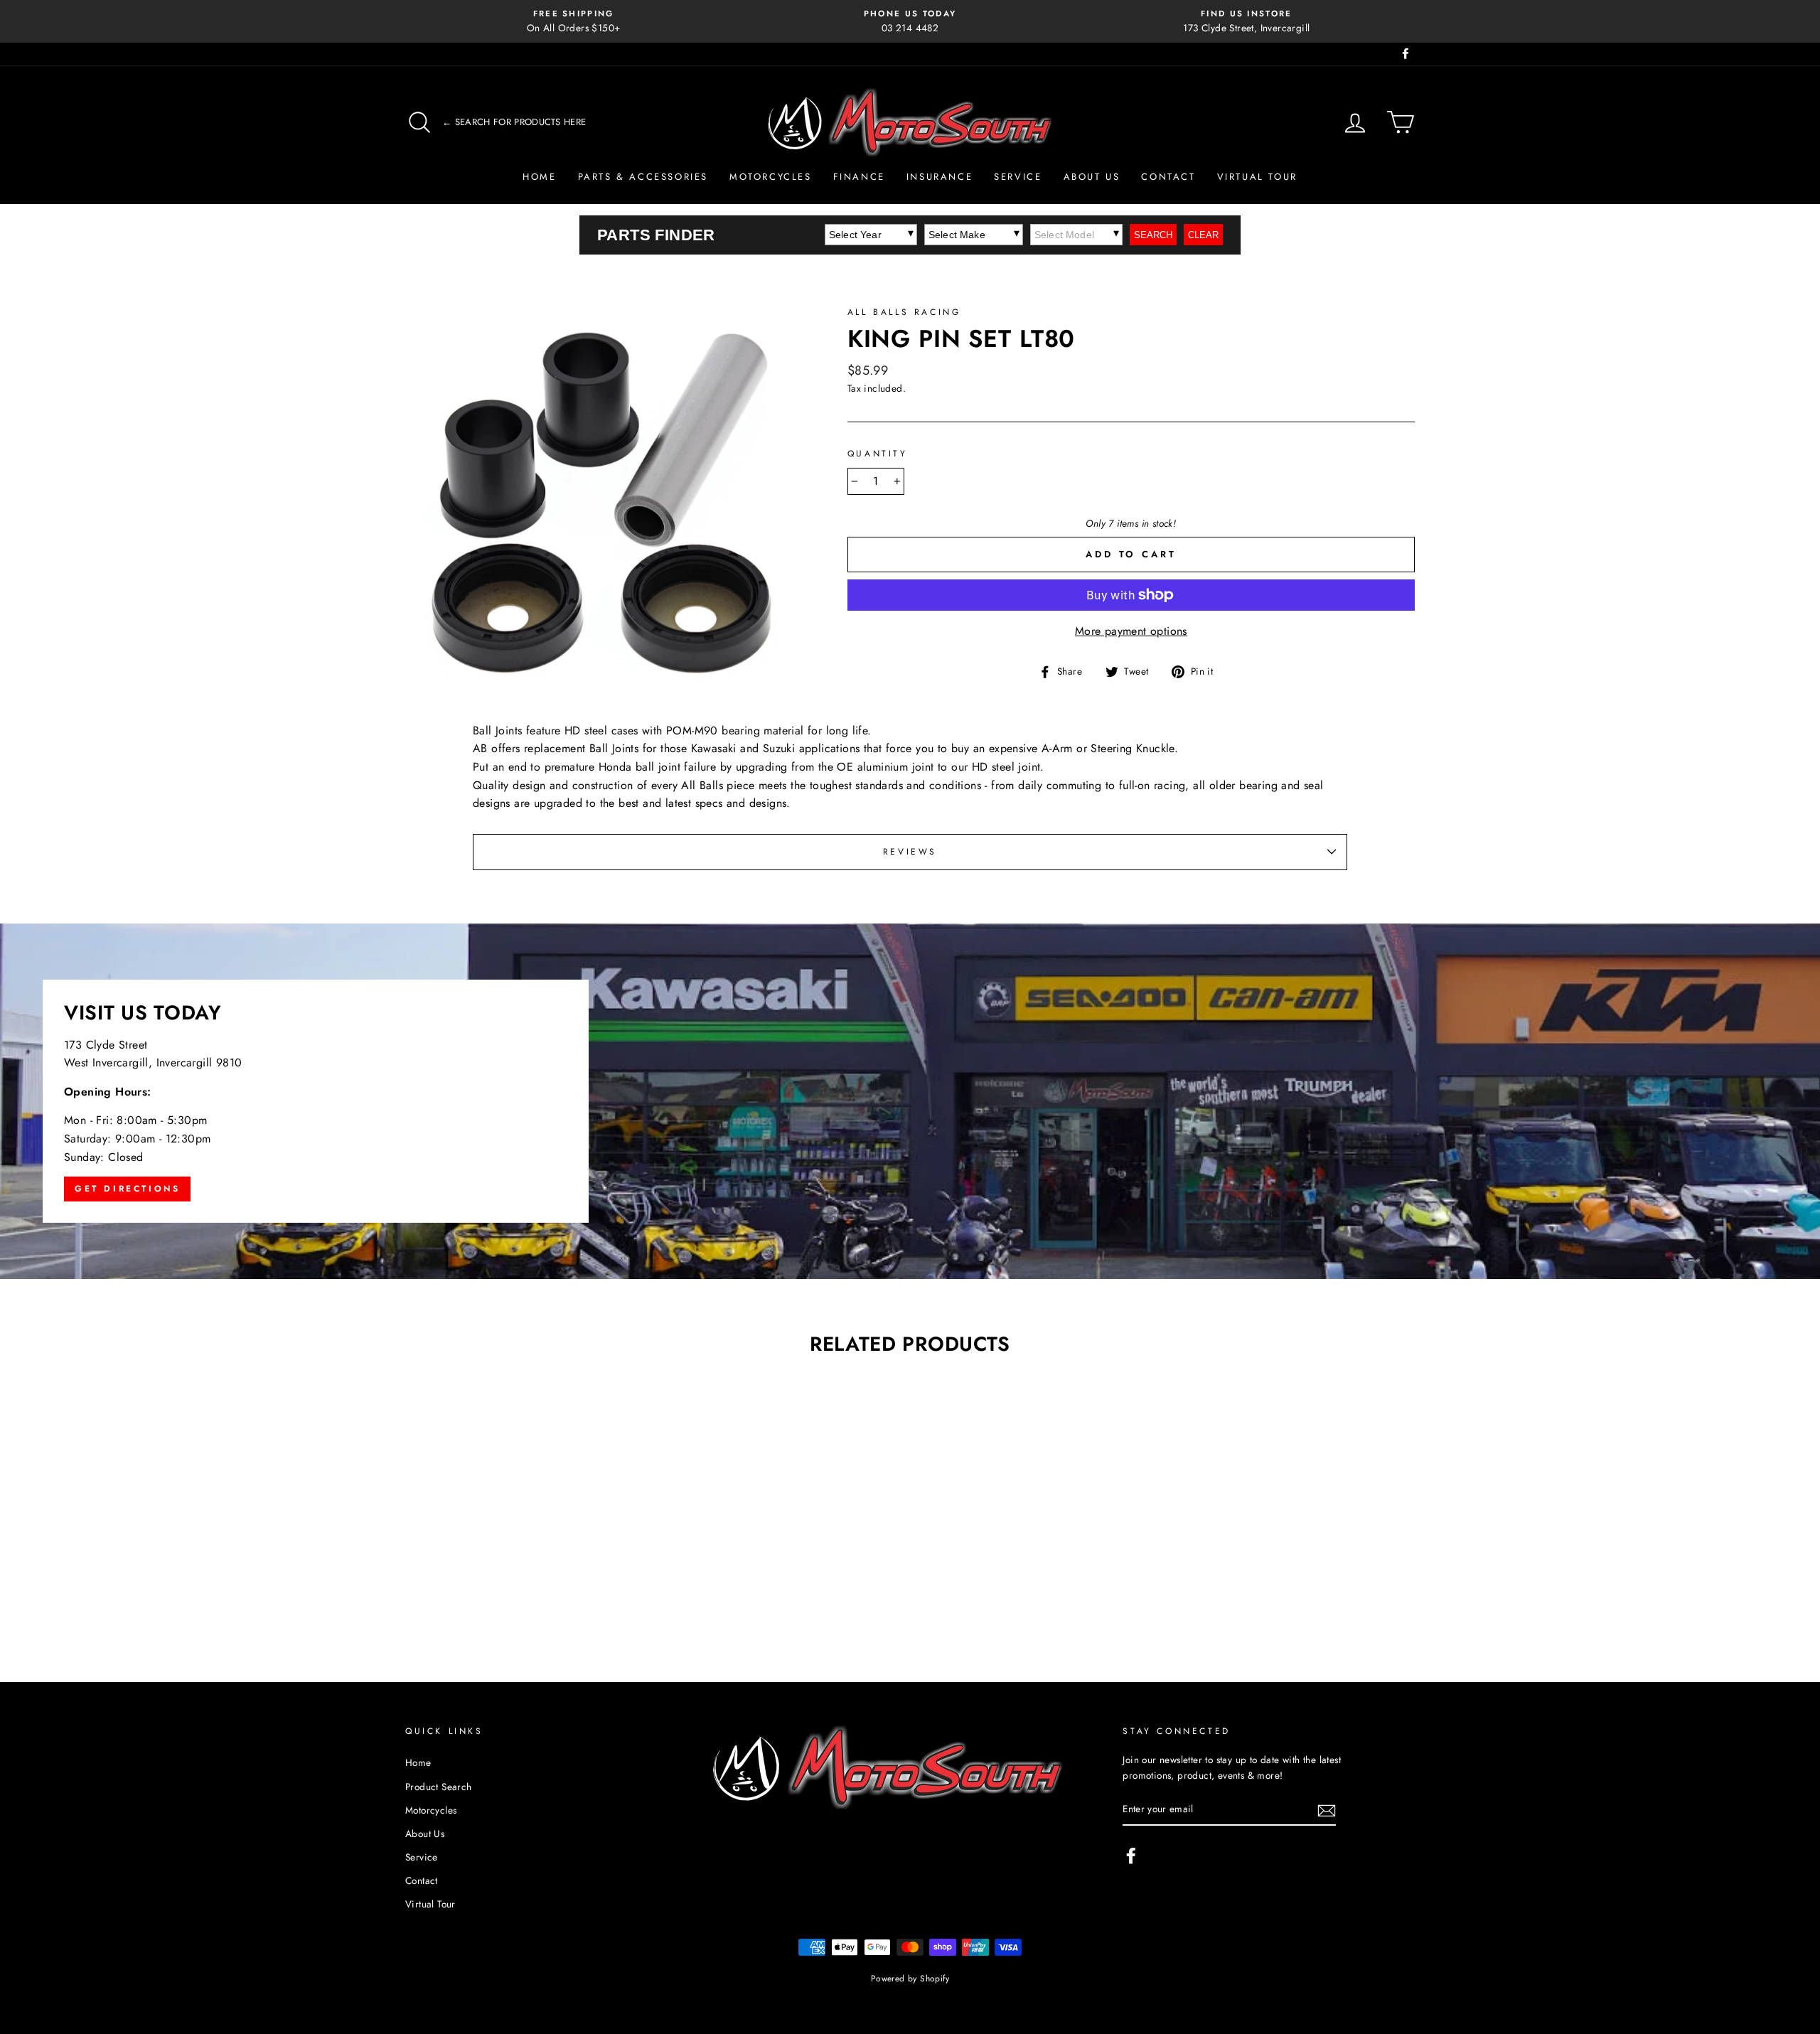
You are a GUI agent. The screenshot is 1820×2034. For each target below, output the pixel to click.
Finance (859, 177)
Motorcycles (771, 177)
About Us (1092, 177)
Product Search (439, 1787)
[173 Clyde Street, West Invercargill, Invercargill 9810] (910, 1101)
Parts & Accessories (643, 177)
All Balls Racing (904, 312)
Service (1018, 177)
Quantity (878, 454)
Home (539, 177)
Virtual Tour (1257, 177)
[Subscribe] (1327, 1810)
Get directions (127, 1189)
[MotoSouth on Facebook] (1131, 1856)
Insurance (940, 177)
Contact (1168, 177)
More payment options (1131, 631)
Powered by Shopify (910, 1979)
